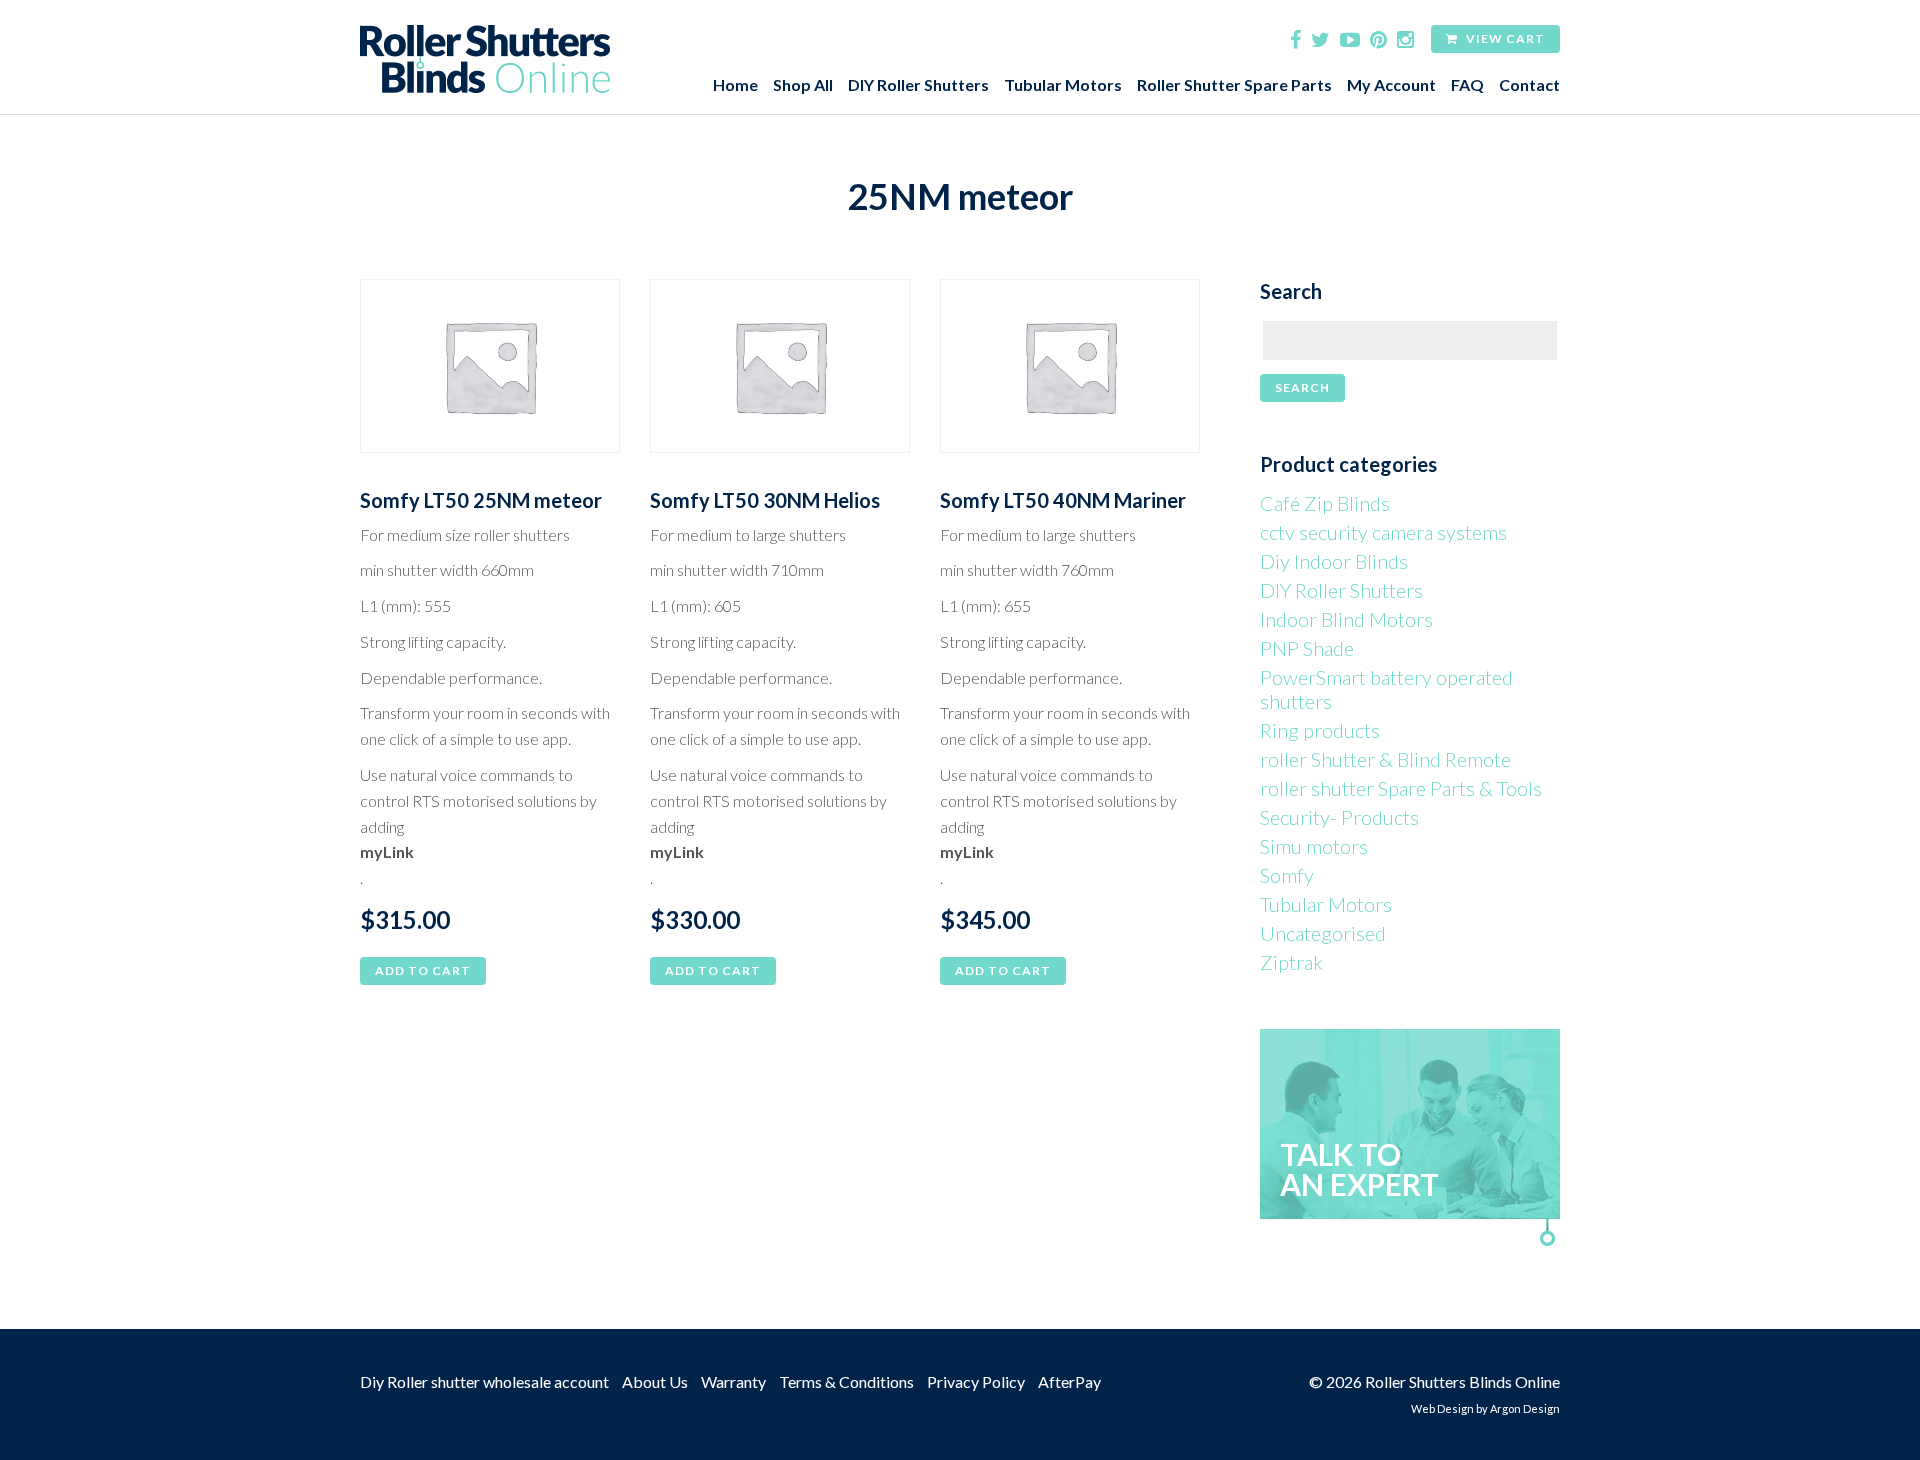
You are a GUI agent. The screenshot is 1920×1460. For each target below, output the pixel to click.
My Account (1391, 84)
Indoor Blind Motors (1346, 619)
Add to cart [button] (423, 970)
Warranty (733, 1381)
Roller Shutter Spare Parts (1234, 84)
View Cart (1504, 38)
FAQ (1467, 84)
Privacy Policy (976, 1381)
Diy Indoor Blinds (1334, 561)
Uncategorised (1323, 933)
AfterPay (1069, 1381)
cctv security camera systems (1383, 532)
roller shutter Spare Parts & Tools (1401, 788)
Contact (1529, 84)
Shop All (803, 84)
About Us (655, 1381)
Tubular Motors (1063, 84)
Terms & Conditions (846, 1381)
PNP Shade (1307, 648)
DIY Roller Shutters (918, 84)
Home (735, 84)
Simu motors (1314, 846)
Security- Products (1339, 817)
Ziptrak (1291, 962)
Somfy (1287, 875)
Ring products (1320, 730)
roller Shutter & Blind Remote (1385, 759)
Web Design (1442, 1408)
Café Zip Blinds (1325, 503)
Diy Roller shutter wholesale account (484, 1381)
